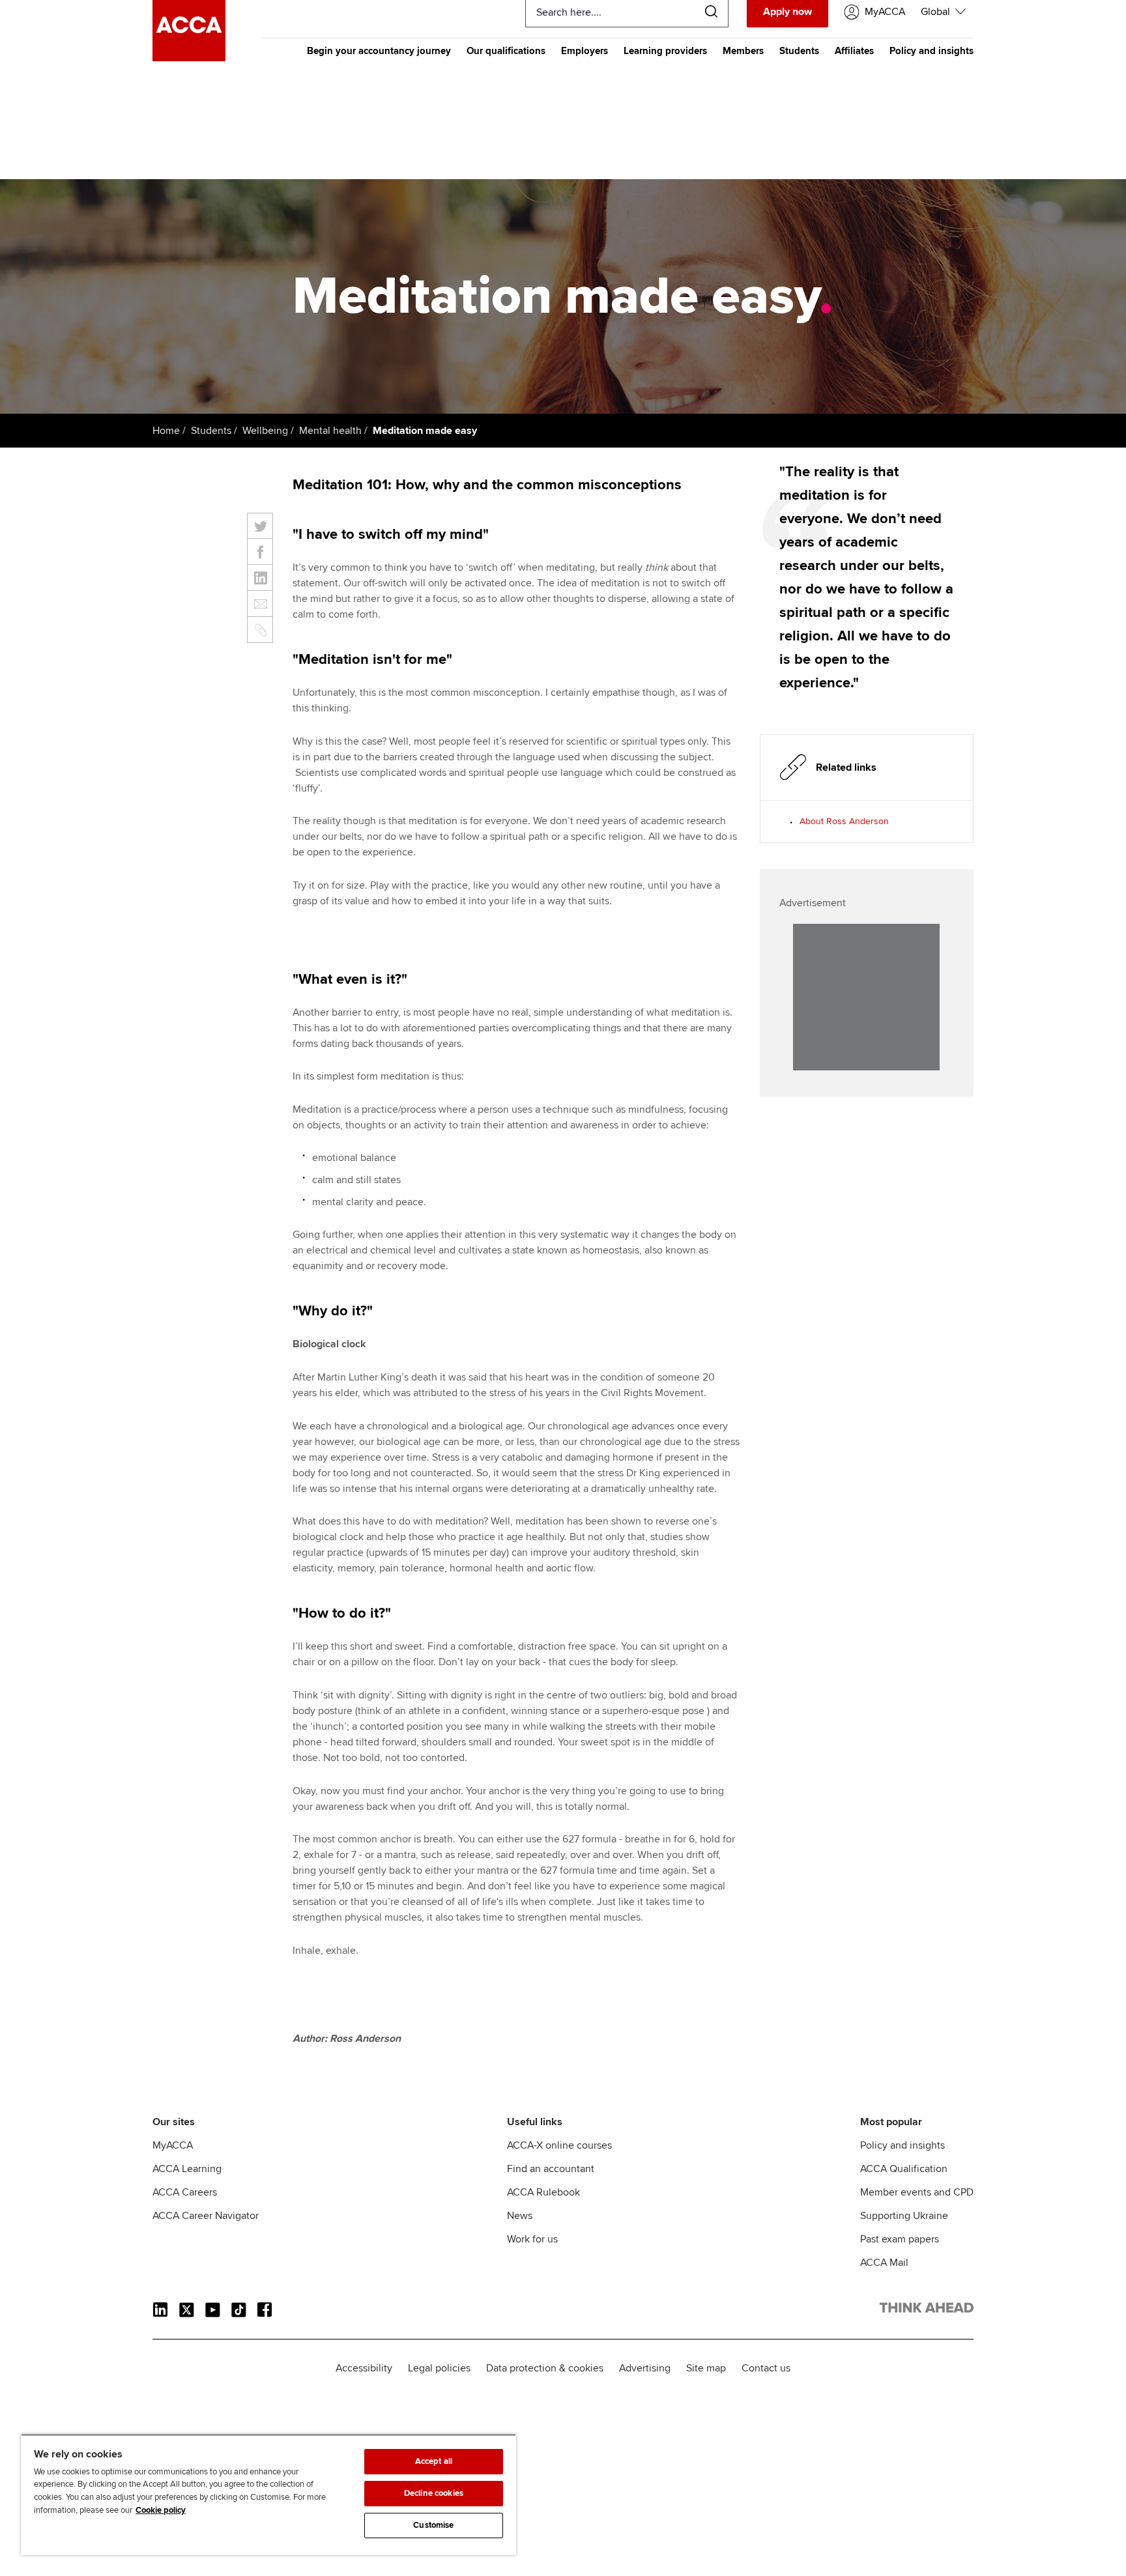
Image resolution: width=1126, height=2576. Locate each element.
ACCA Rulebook (543, 2192)
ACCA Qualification (904, 2169)
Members (743, 51)
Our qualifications (506, 51)
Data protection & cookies (545, 2368)
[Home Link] (927, 2310)
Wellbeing (265, 431)
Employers (585, 51)
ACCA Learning (187, 2169)
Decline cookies (434, 2493)
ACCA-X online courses (559, 2145)
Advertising (645, 2368)
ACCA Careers (185, 2192)
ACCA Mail (884, 2263)
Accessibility (364, 2368)
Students (799, 51)
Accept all (434, 2461)
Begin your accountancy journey (379, 51)
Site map (706, 2368)
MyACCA (173, 2145)
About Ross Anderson (844, 821)
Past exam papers (900, 2239)
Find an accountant (551, 2169)
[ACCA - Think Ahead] (189, 58)
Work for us (532, 2239)
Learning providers (665, 51)
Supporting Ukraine (904, 2216)
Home (166, 431)
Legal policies (439, 2368)
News (520, 2216)
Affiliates (854, 51)
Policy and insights (931, 51)
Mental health (330, 431)
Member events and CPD (917, 2192)
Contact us (766, 2368)
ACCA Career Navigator (206, 2216)
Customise (433, 2525)
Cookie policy (161, 2510)
